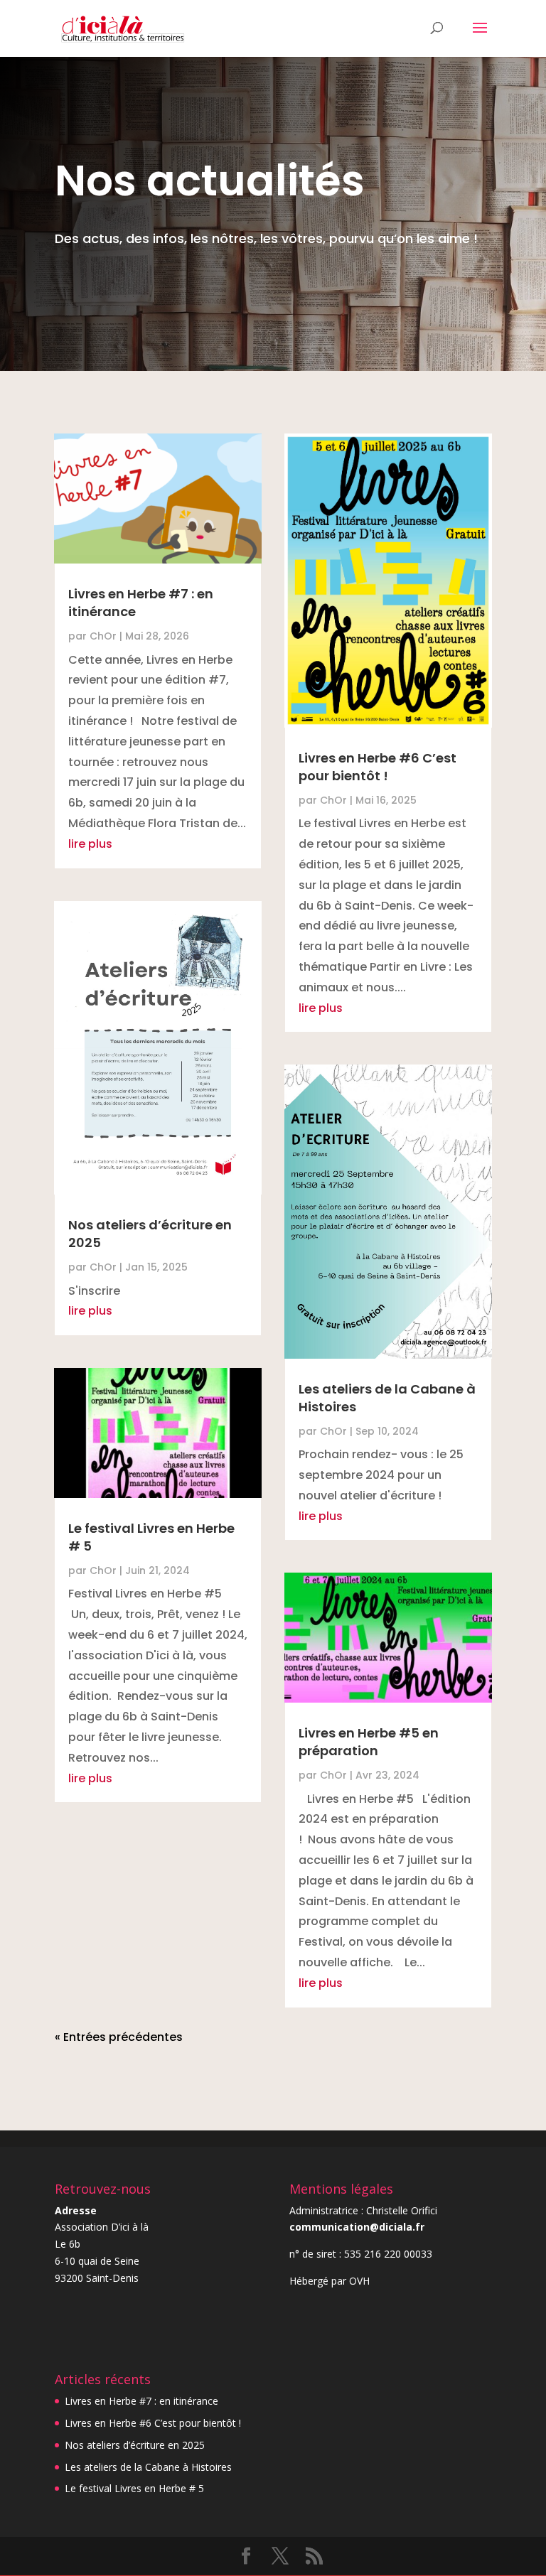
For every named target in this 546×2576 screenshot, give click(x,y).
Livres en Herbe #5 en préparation (369, 1742)
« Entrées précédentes (119, 2037)
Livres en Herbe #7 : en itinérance (141, 2401)
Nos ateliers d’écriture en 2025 (135, 2445)
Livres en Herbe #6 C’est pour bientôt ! (378, 767)
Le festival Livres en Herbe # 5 (134, 2488)
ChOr (103, 636)
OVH (359, 2281)
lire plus (90, 844)
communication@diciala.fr (357, 2227)
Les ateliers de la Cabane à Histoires (148, 2467)
